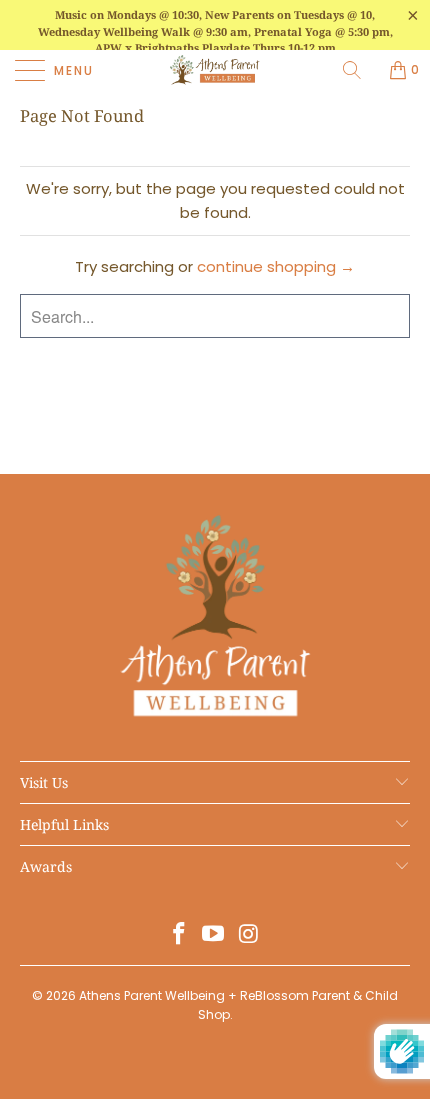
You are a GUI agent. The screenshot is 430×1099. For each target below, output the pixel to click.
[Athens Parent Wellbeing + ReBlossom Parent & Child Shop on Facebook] (179, 935)
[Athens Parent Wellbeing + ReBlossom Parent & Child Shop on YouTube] (214, 935)
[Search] (359, 70)
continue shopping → (276, 266)
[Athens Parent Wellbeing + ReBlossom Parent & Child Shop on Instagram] (249, 935)
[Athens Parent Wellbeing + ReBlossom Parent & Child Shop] (215, 70)
